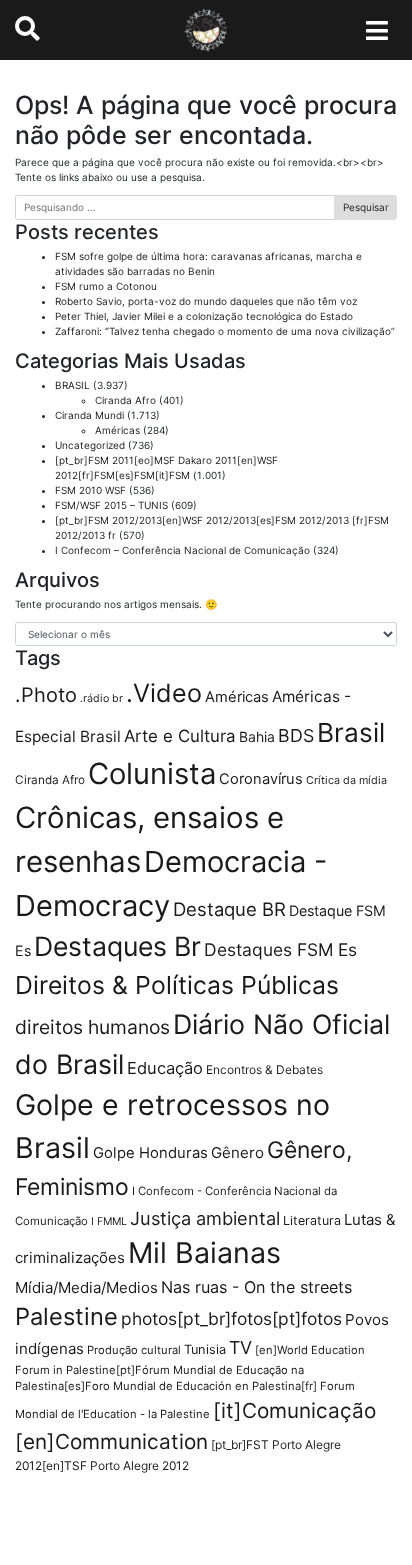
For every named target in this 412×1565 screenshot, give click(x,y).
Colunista (152, 773)
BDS (296, 735)
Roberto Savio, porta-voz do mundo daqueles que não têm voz (206, 301)
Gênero (237, 1152)
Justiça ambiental (205, 1218)
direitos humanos (92, 1027)
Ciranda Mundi (89, 415)
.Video (164, 693)
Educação (165, 1068)
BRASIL (72, 385)
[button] (27, 29)
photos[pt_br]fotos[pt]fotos (231, 1318)
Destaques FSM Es (280, 949)
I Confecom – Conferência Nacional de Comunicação (182, 550)
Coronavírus (261, 779)
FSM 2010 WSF (90, 490)
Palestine (66, 1316)
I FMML (109, 1221)
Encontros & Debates (264, 1069)
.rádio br (101, 698)
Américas (117, 430)
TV (240, 1347)
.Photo (46, 695)
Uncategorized (90, 445)
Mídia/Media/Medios (86, 1287)
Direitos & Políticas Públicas (177, 985)
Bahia (257, 736)
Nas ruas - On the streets (256, 1287)
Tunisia (205, 1349)
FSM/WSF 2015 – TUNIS (111, 505)
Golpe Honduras (150, 1153)
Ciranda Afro (125, 400)
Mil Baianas (204, 1252)
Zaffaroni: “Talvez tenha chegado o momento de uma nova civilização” (225, 331)
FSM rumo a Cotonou (106, 286)
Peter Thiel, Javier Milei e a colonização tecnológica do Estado (204, 316)
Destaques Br (117, 946)
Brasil (351, 732)
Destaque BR (229, 909)
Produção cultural (134, 1350)
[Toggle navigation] (377, 30)
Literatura (312, 1220)
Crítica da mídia (346, 780)
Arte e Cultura (180, 736)
